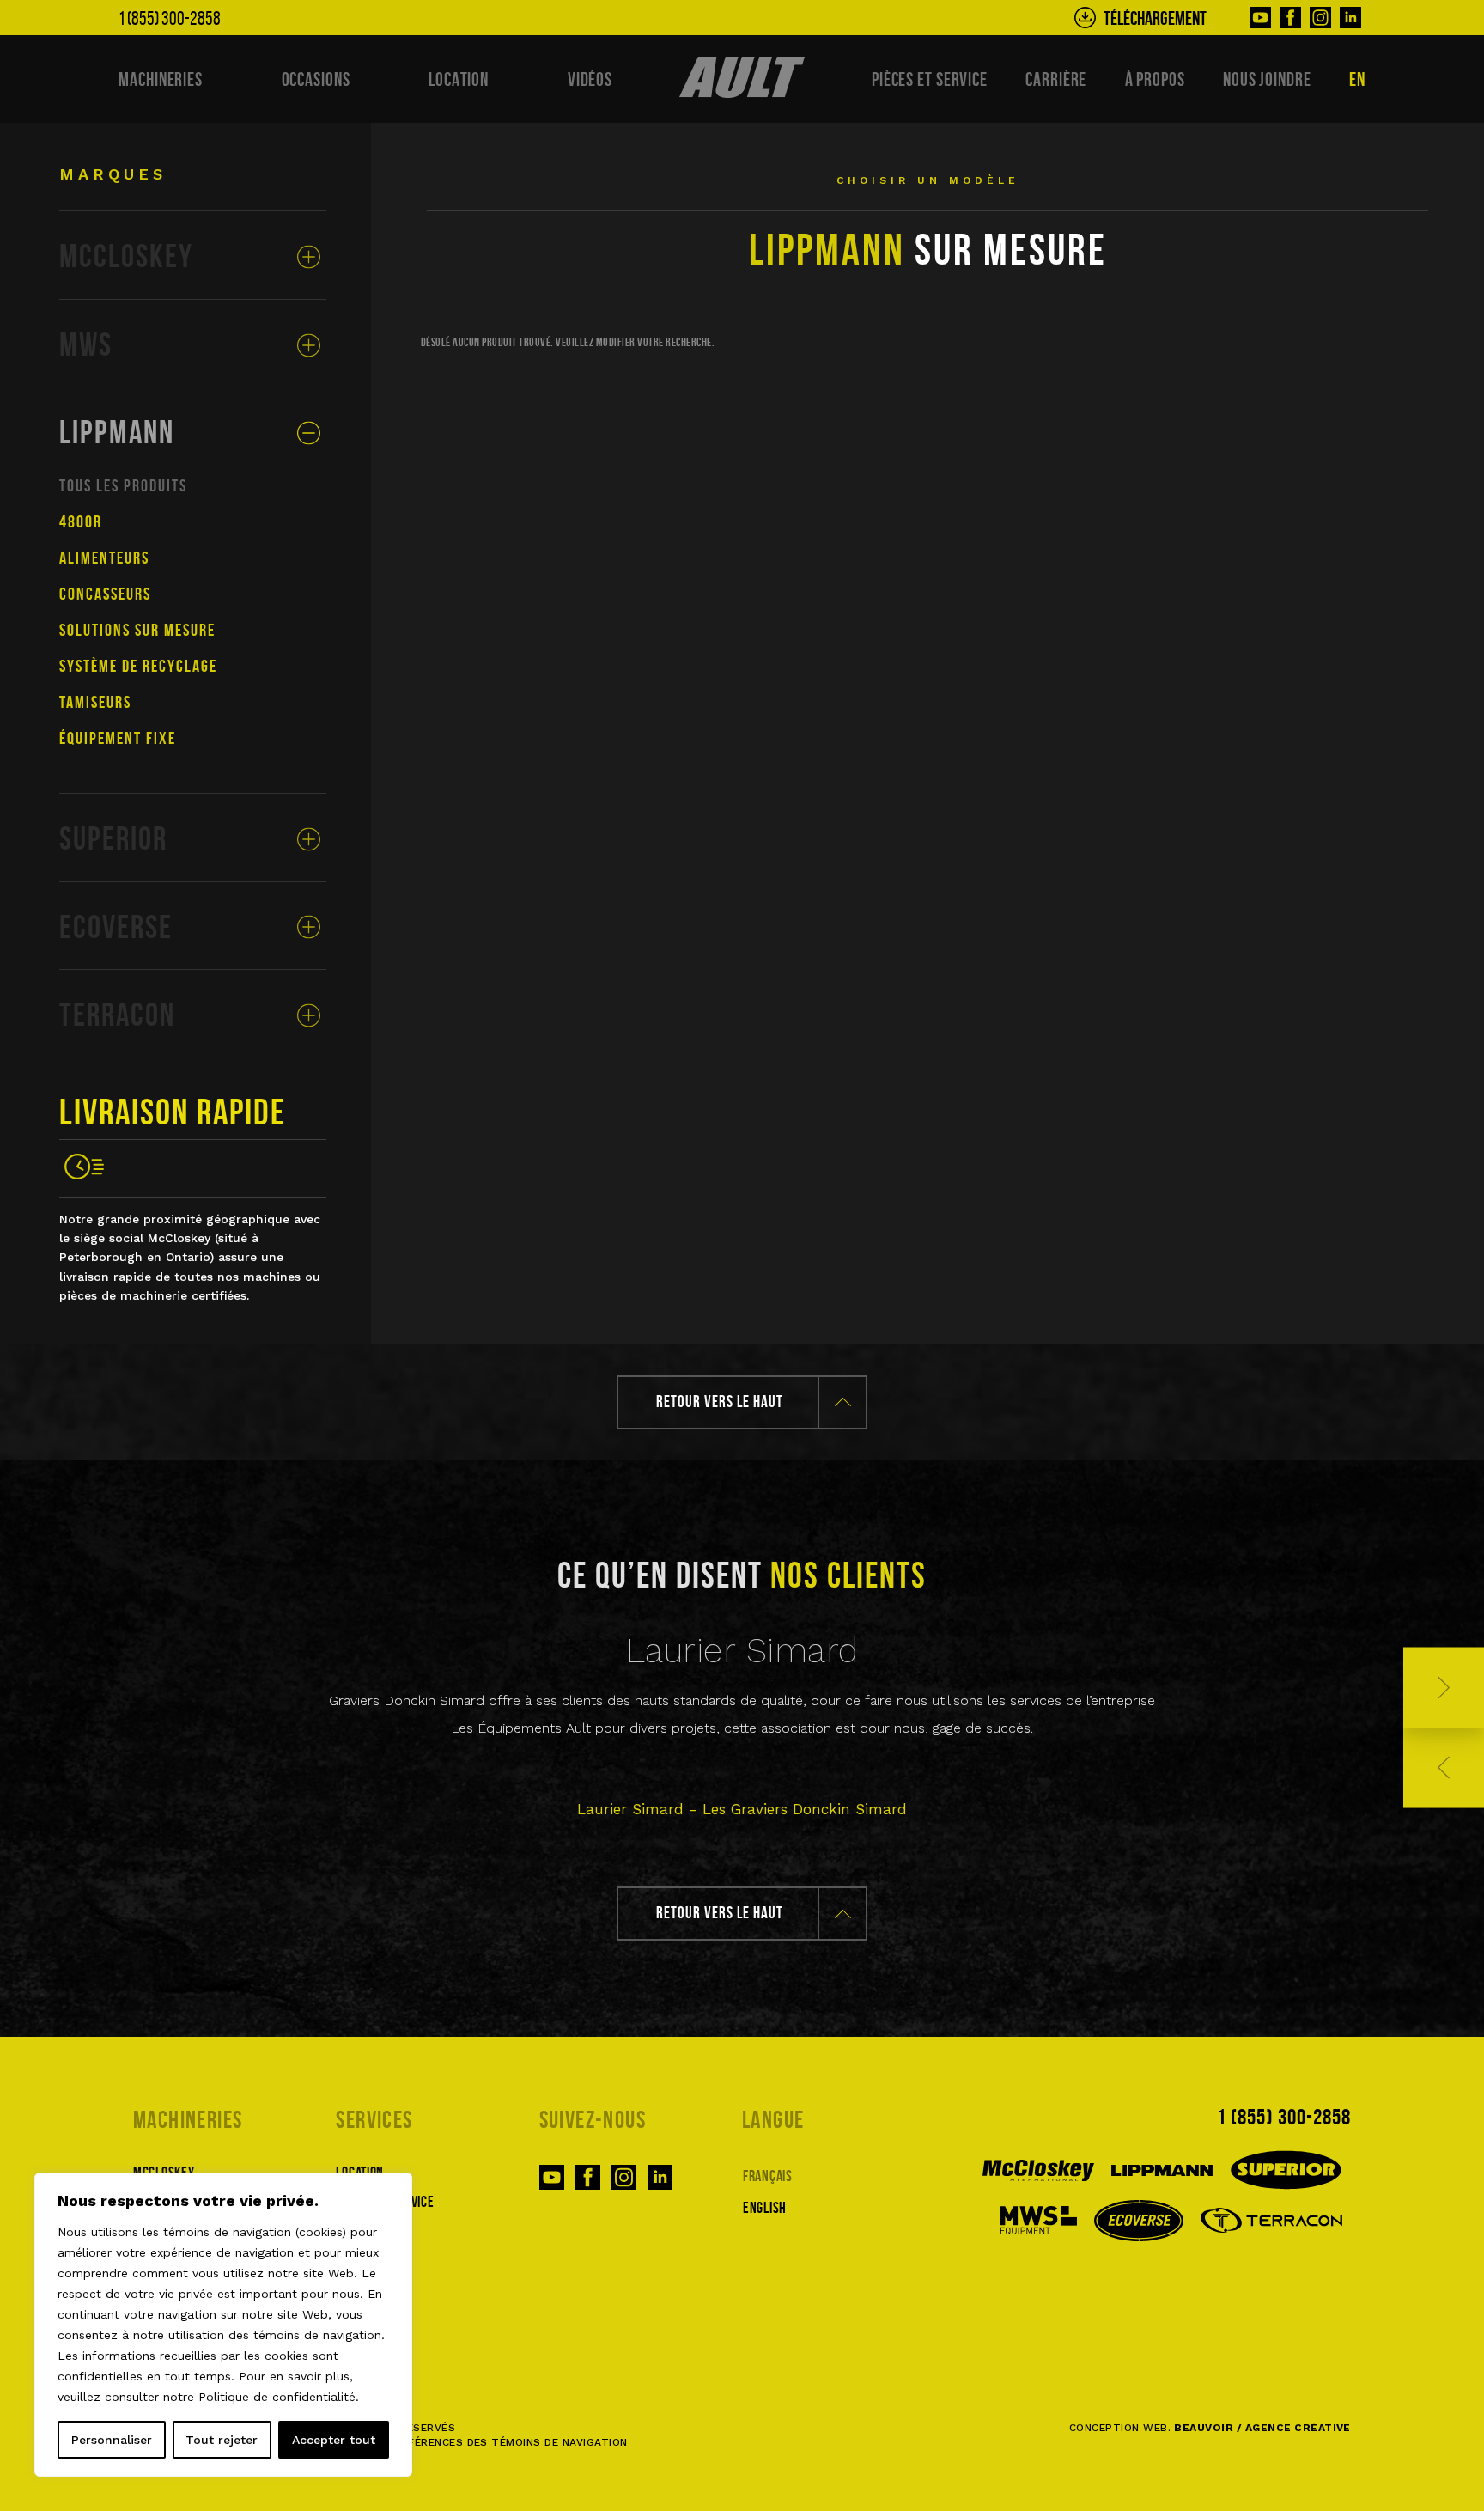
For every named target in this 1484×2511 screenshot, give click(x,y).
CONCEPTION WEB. (1210, 2428)
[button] (1444, 1688)
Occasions (316, 79)
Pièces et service (930, 79)
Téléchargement (1155, 18)
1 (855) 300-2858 (1284, 2117)
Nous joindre (1267, 79)
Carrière (1056, 79)
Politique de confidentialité (277, 2397)
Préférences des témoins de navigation (508, 2442)
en (1357, 79)
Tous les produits (123, 485)
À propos (1155, 79)
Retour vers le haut (720, 1402)
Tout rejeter (222, 2440)
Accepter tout (334, 2440)
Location (459, 79)
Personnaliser (112, 2440)
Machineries (161, 79)
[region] (223, 2325)
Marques (113, 174)
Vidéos (590, 79)
